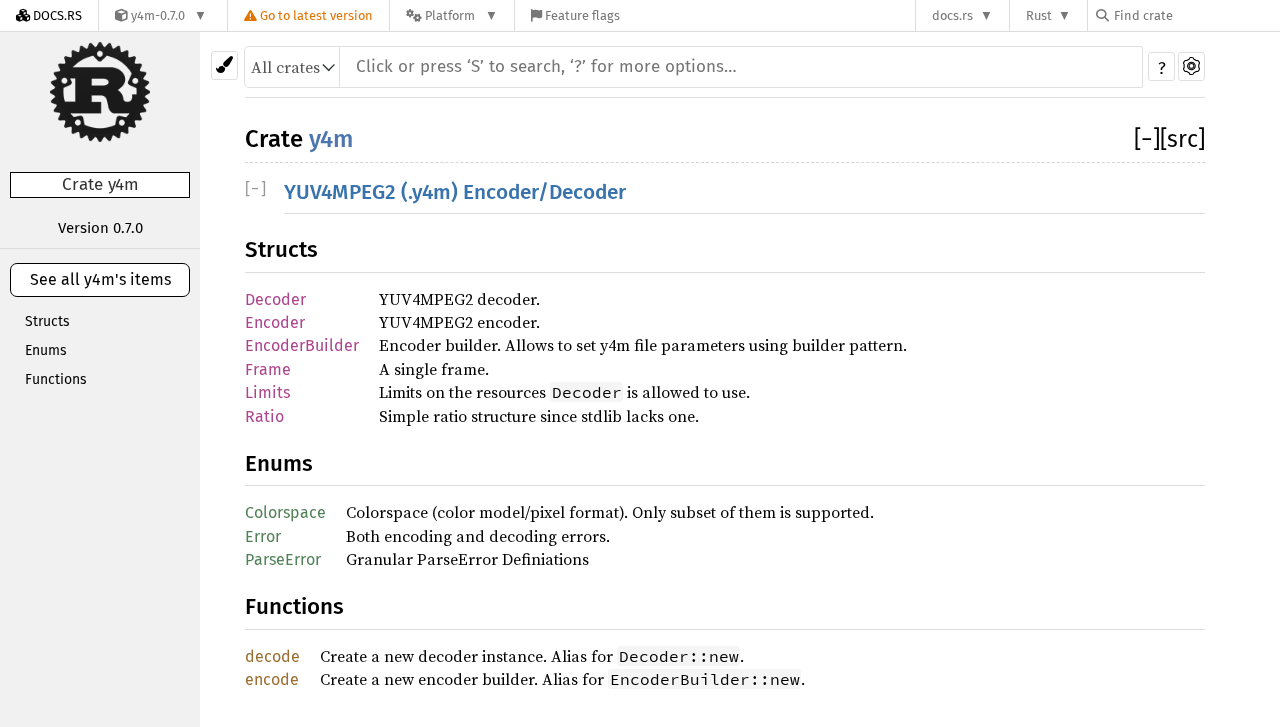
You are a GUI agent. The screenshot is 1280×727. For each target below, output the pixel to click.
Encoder (275, 322)
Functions (56, 379)
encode (272, 679)
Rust (1039, 15)
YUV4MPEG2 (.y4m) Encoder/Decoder (455, 192)
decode (272, 656)
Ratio (264, 416)
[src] (1182, 139)
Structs (47, 321)
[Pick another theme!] (224, 65)
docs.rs (952, 15)
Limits (267, 392)
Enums (46, 350)
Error (263, 536)
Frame (268, 369)
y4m (331, 139)
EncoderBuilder (302, 345)
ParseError (283, 559)
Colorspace (285, 512)
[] (1147, 139)
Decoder (275, 299)
